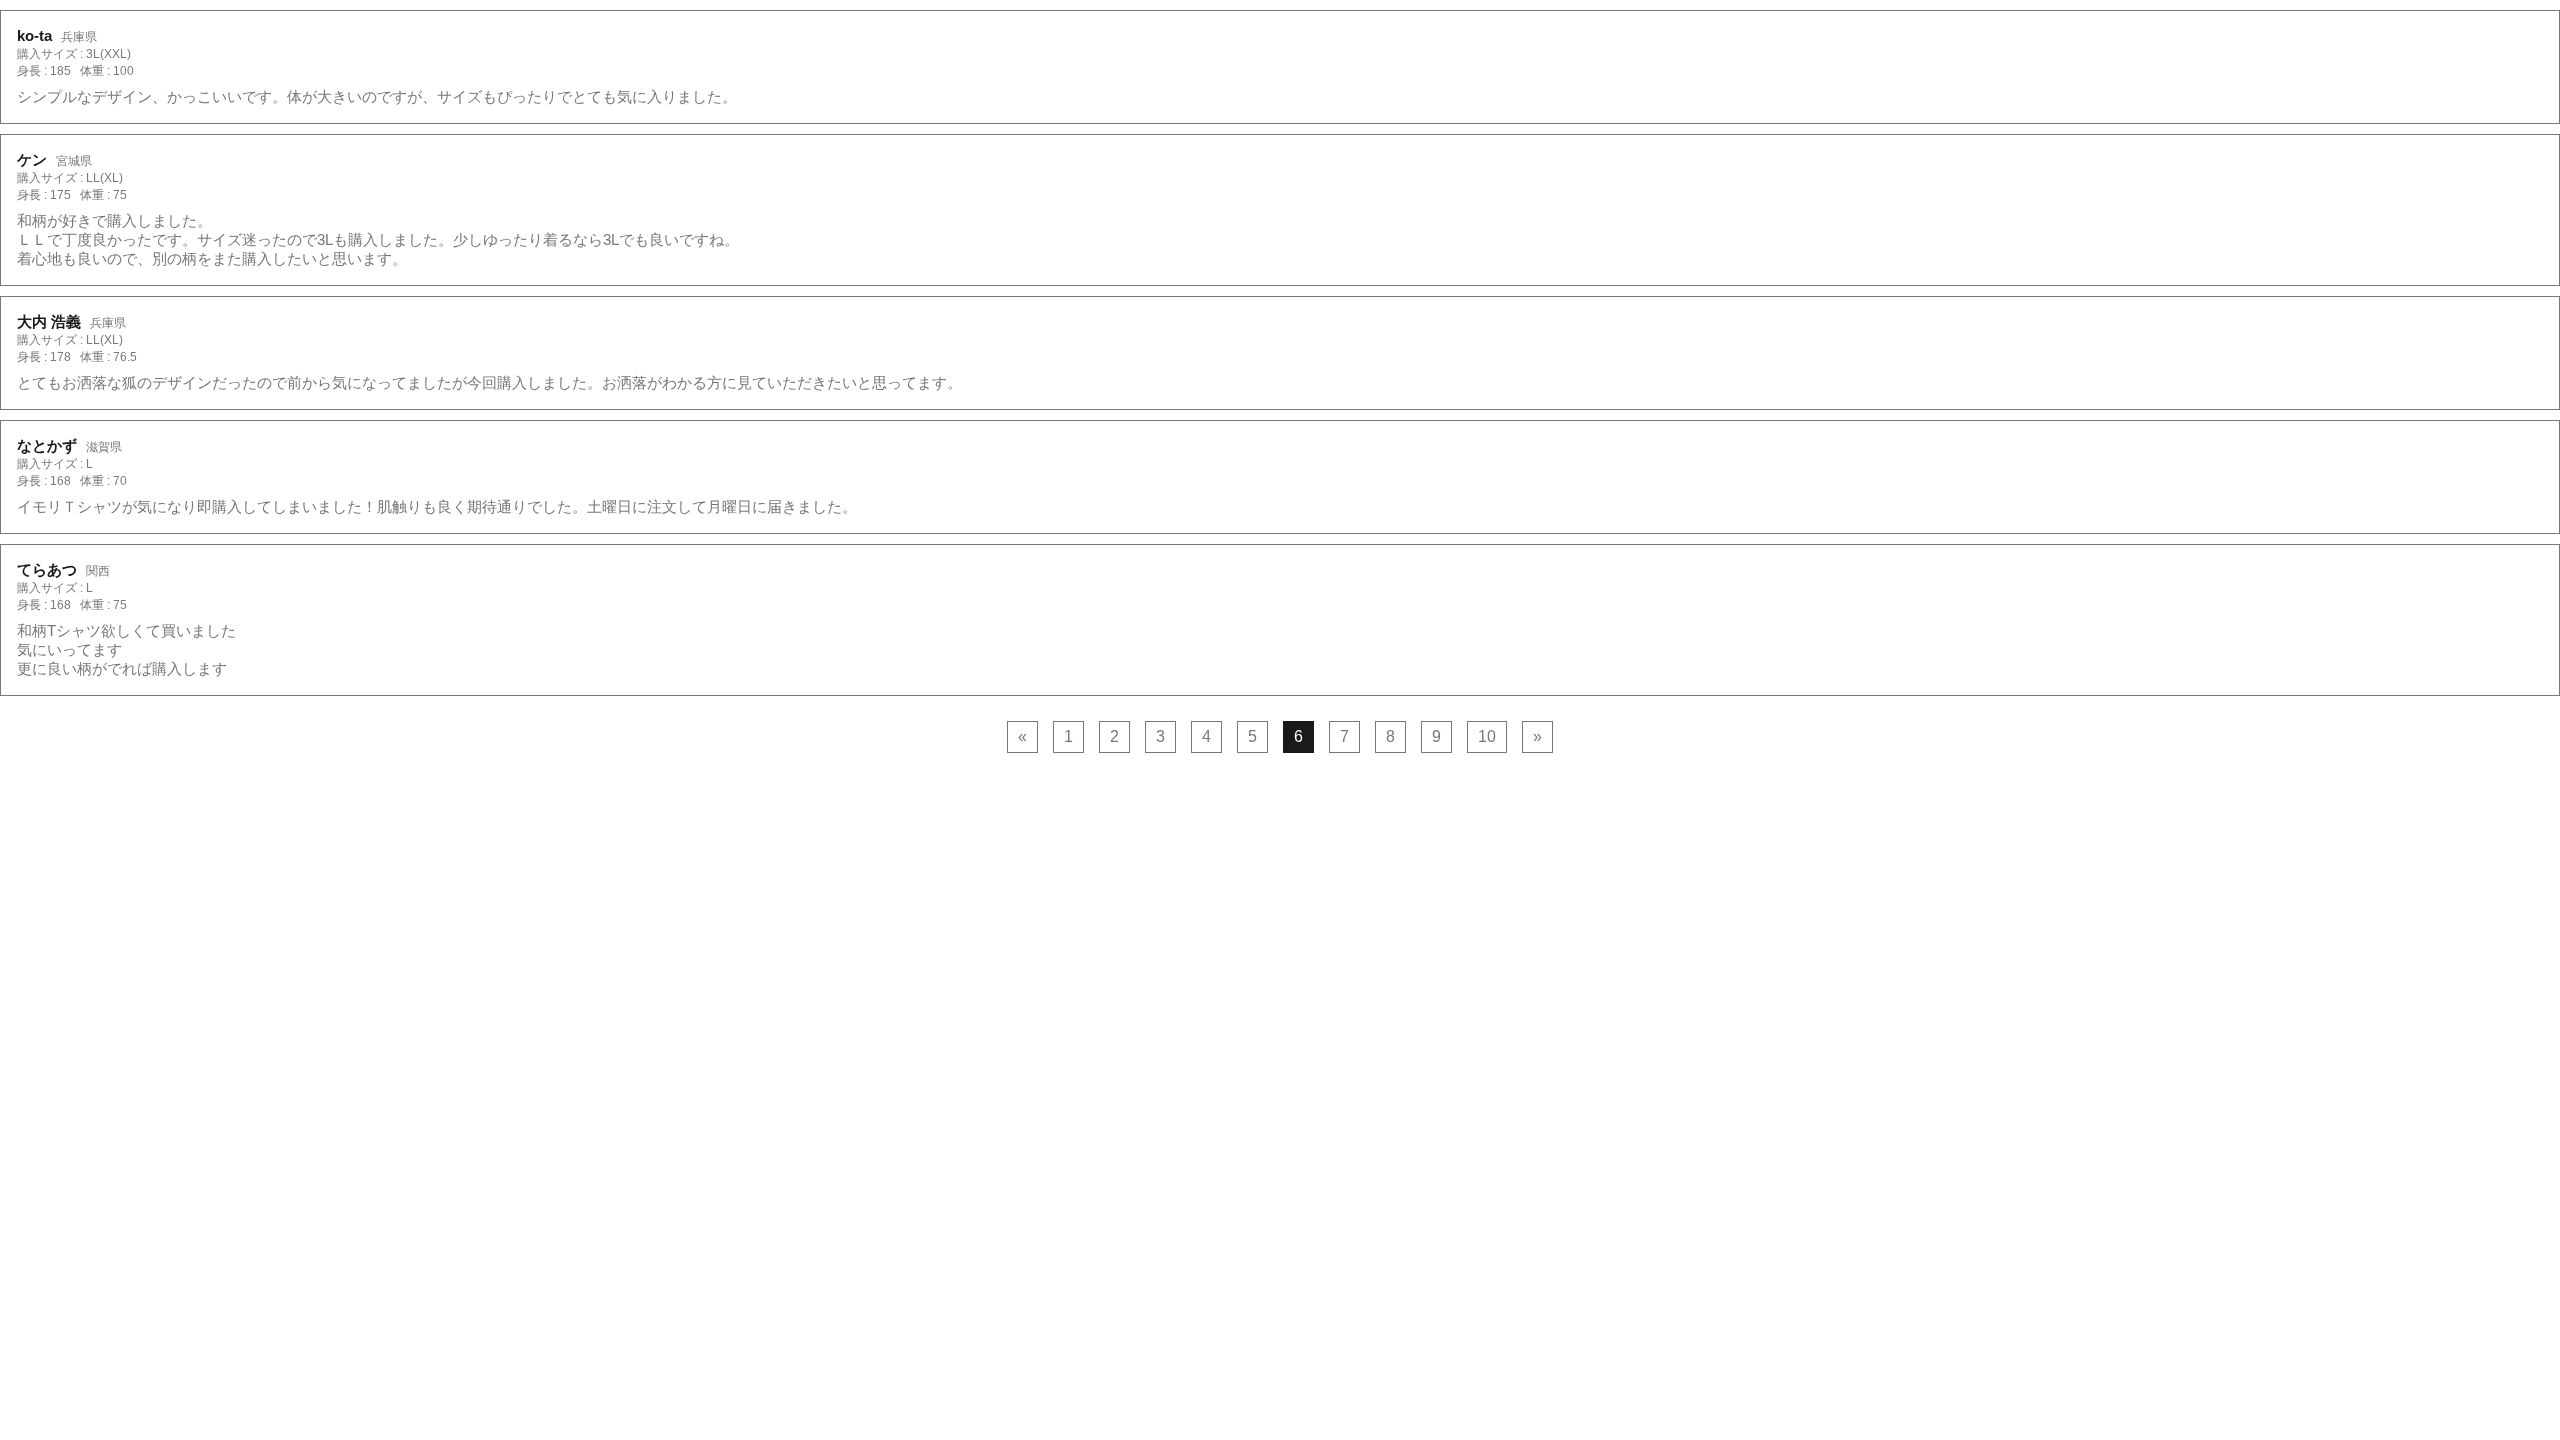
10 (1487, 736)
